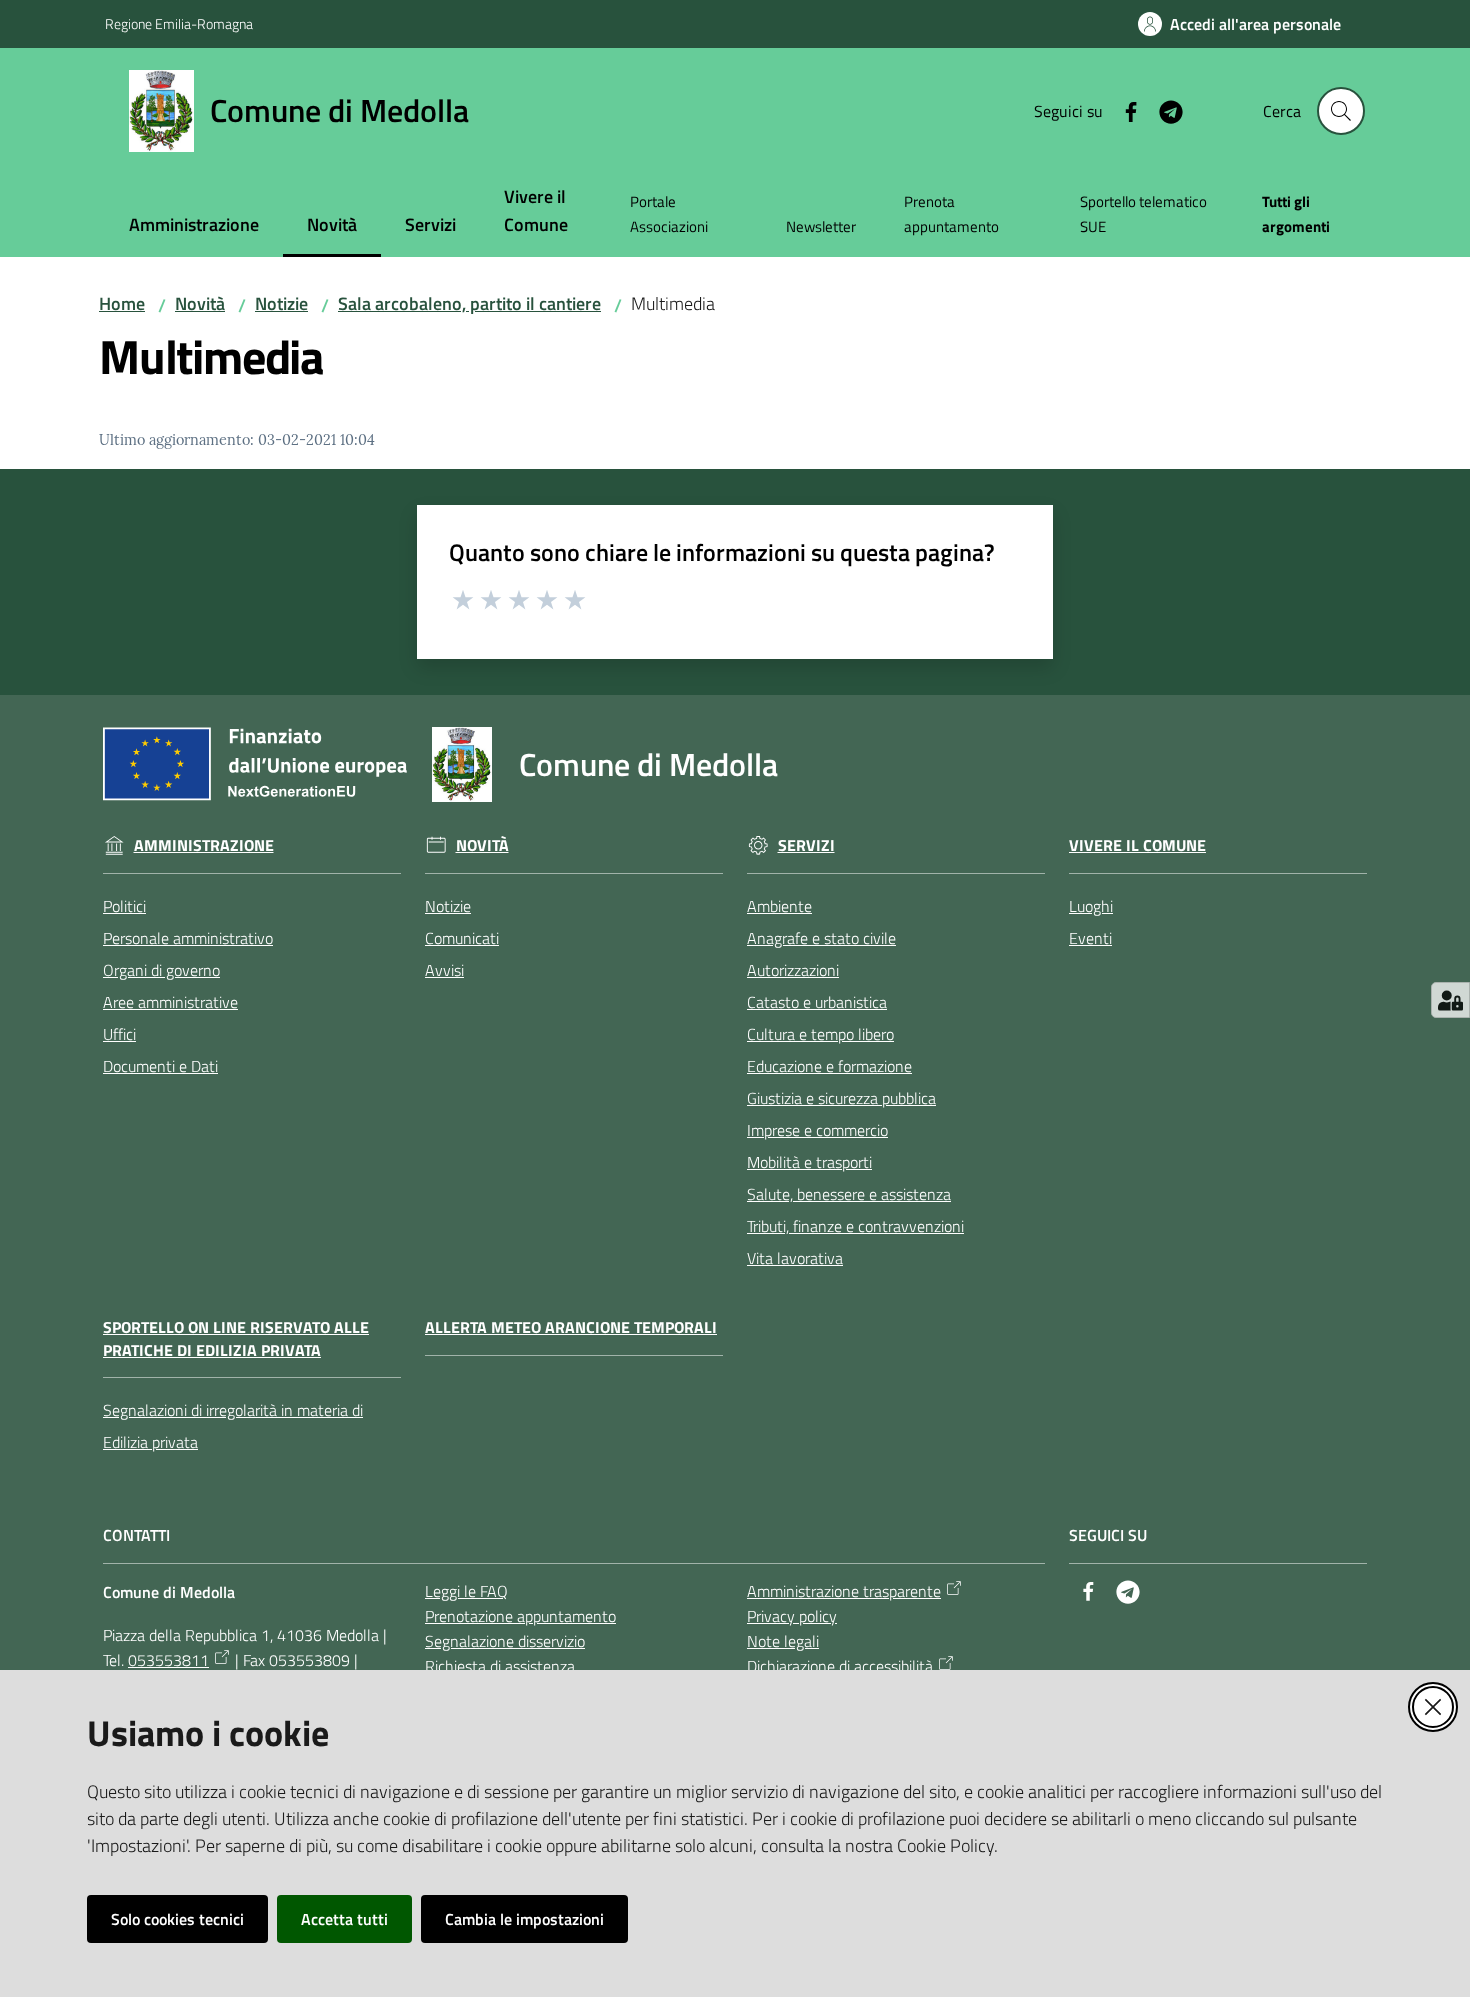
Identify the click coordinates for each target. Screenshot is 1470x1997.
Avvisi (444, 970)
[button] (1341, 111)
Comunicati (462, 938)
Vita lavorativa (795, 1258)
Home (122, 303)
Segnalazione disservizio (505, 1641)
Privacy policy (792, 1616)
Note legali (783, 1641)
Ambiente (779, 906)
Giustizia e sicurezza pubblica (841, 1098)
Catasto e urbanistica (817, 1002)
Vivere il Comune (1137, 845)
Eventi (1090, 938)
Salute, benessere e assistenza (849, 1194)
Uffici (119, 1034)
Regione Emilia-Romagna (179, 23)
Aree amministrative (170, 1002)
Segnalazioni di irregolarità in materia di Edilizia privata (233, 1426)
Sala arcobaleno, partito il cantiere (469, 303)
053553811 (168, 1660)
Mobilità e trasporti (809, 1162)
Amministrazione (204, 845)
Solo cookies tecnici (177, 1919)
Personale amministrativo (188, 938)
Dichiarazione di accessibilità (840, 1666)
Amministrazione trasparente (844, 1591)
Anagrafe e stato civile (821, 938)
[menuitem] (194, 226)
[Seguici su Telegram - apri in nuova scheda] (1163, 110)
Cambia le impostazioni (524, 1919)
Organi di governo (161, 970)
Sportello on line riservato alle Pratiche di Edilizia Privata (236, 1339)
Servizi (806, 845)
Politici (124, 906)
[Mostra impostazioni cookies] (1450, 1000)
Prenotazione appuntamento (520, 1616)
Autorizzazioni (793, 970)
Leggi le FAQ (466, 1591)
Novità (200, 303)
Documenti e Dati (160, 1066)
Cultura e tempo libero (820, 1034)
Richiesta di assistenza (500, 1666)
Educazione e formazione (829, 1066)
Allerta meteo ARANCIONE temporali (571, 1327)
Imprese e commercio (817, 1130)
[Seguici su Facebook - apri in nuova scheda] (1123, 110)
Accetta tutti (344, 1919)
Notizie (281, 303)
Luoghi (1091, 906)
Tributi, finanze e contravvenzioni (855, 1226)
